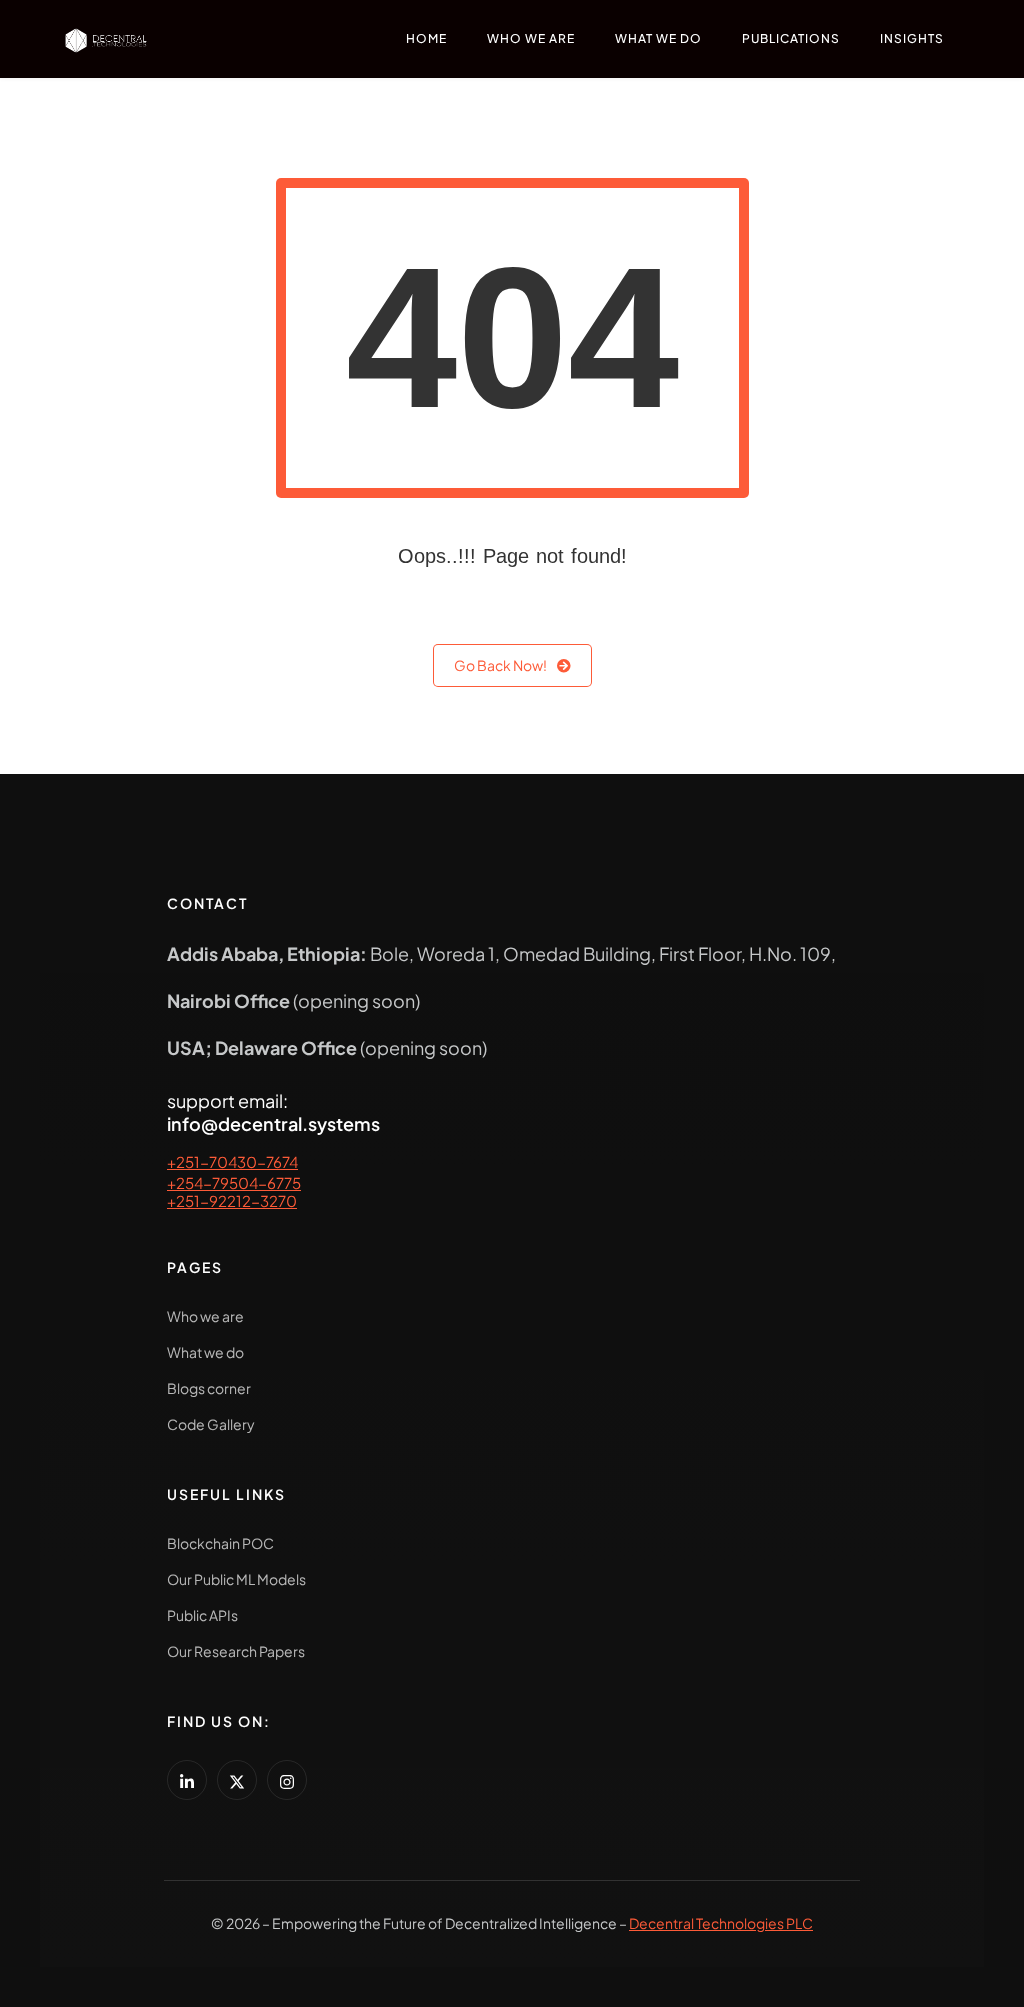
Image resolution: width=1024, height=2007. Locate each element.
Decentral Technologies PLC (721, 1923)
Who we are (531, 38)
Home (426, 38)
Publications (791, 38)
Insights (912, 38)
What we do (658, 38)
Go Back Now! (500, 665)
